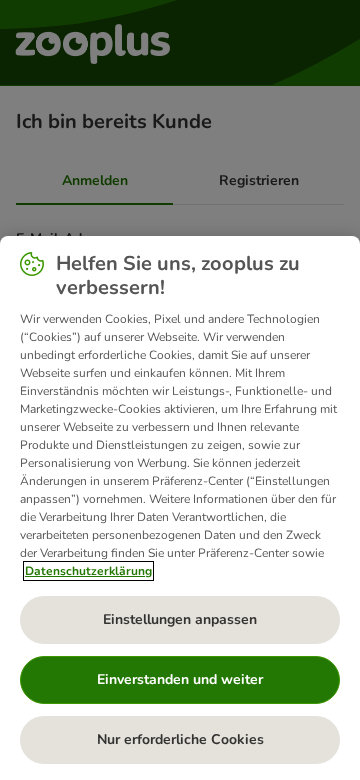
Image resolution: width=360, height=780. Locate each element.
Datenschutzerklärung (88, 571)
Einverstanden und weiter (180, 679)
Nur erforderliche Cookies (180, 739)
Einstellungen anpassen (180, 619)
